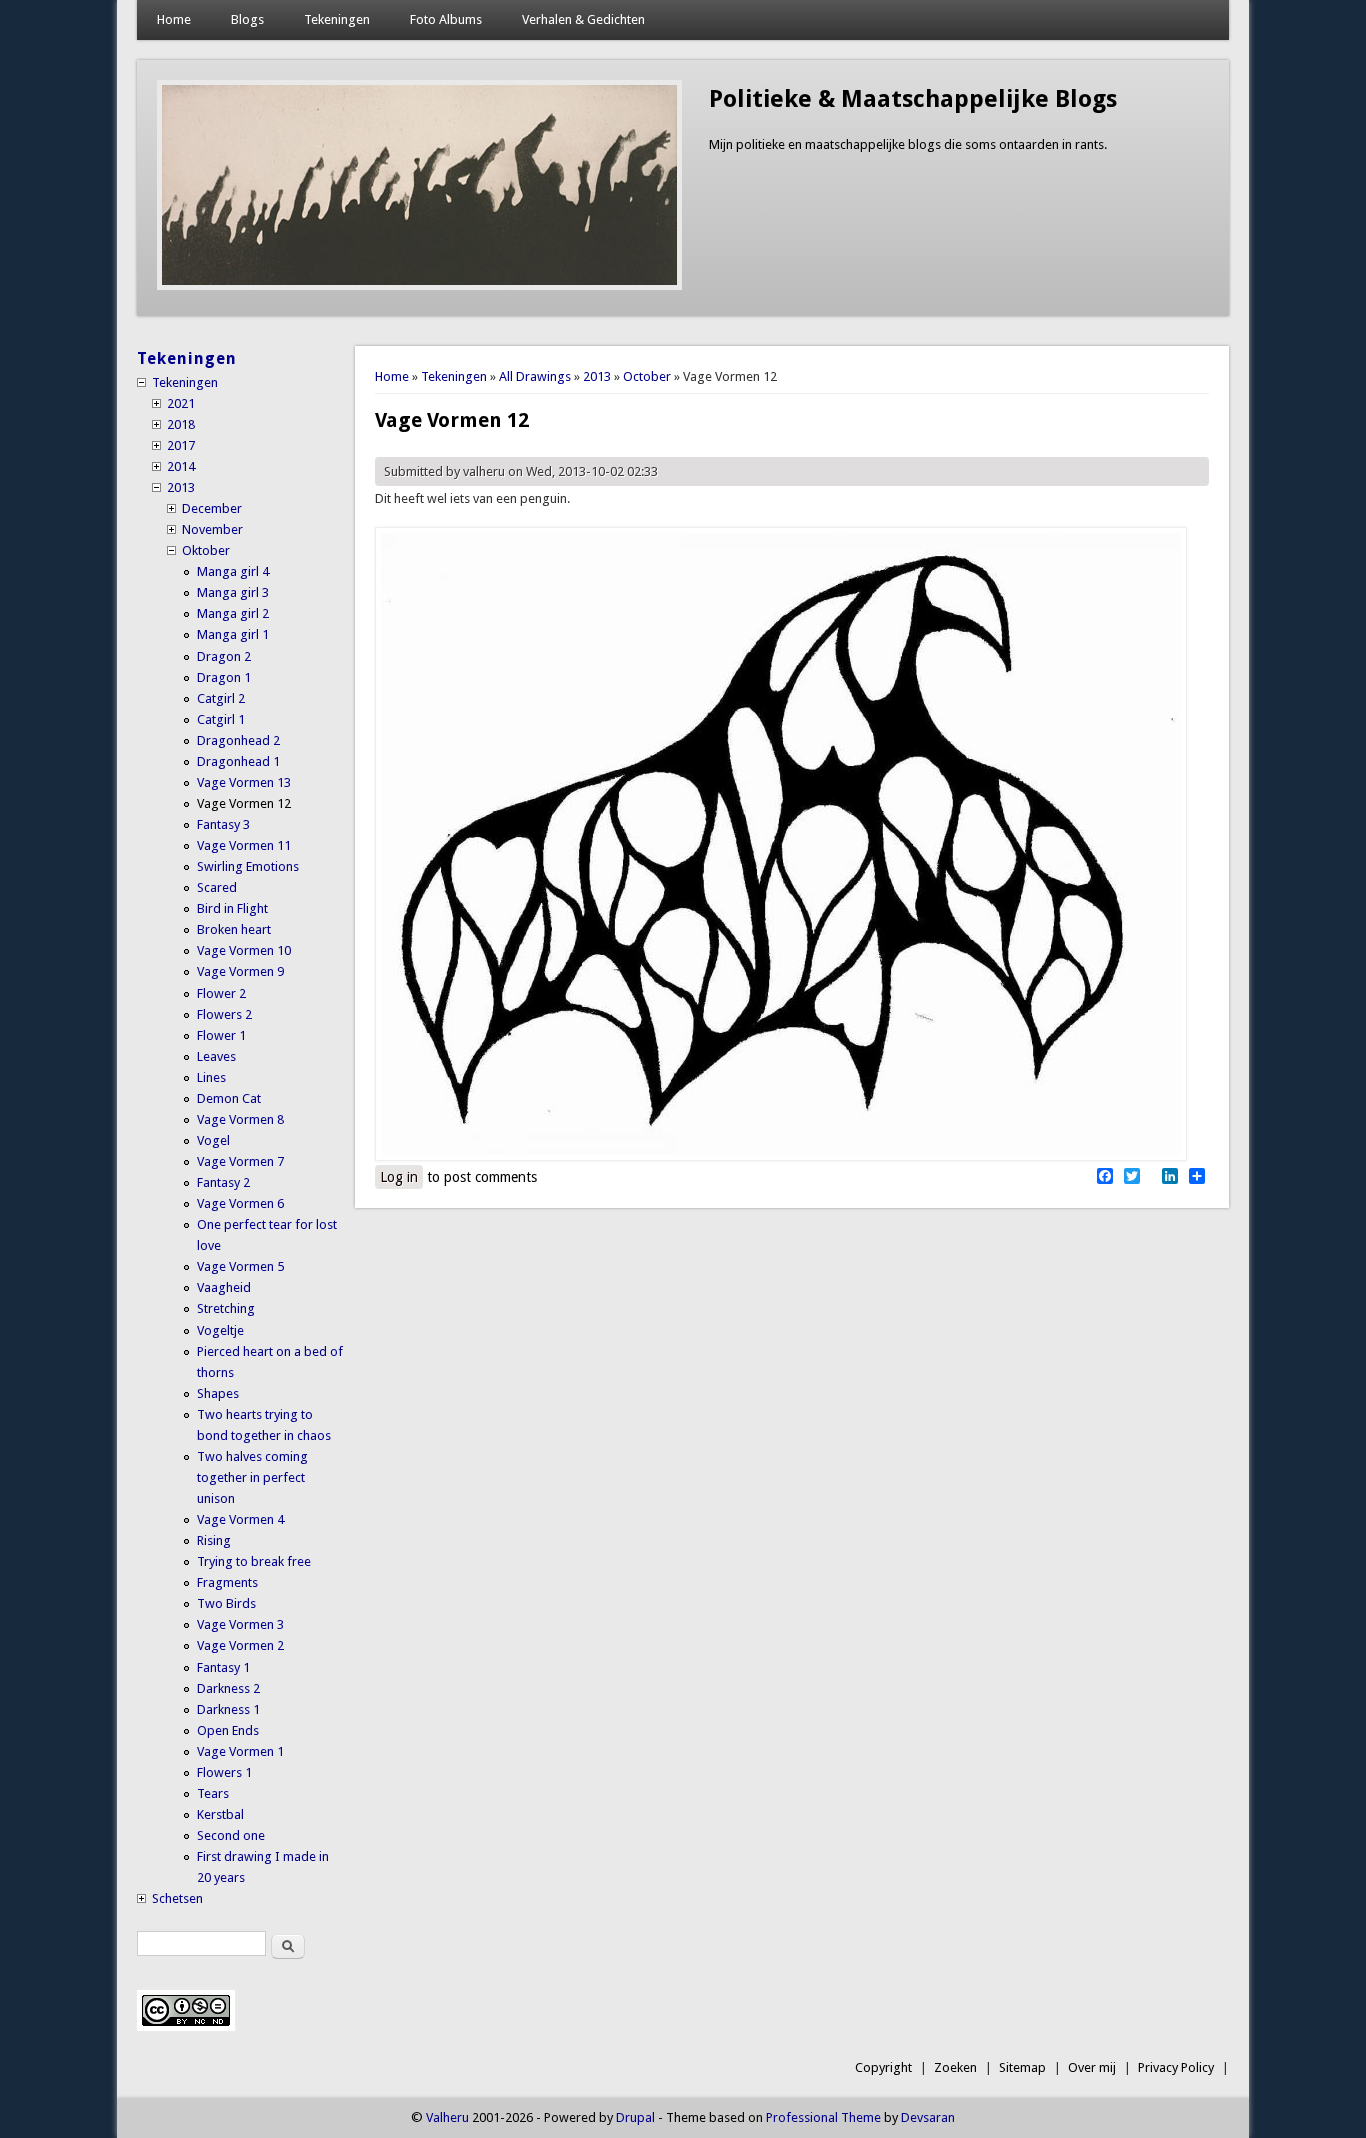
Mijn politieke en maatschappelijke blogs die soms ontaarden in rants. (908, 144)
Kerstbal (220, 1814)
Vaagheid (224, 1287)
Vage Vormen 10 (244, 950)
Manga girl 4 (233, 571)
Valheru (447, 2117)
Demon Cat (229, 1098)
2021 (181, 403)
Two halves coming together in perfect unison (252, 1477)
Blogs (247, 19)
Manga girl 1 (233, 634)
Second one (231, 1835)
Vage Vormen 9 (240, 971)
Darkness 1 (228, 1709)
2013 (597, 376)
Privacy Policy (1176, 2067)
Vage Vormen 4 (240, 1519)
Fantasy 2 (223, 1182)
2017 (181, 445)
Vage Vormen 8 (240, 1119)
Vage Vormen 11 (244, 845)
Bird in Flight (232, 908)
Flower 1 (221, 1035)
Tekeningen (337, 19)
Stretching (226, 1308)
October (647, 376)
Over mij (1092, 2067)
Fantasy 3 (223, 824)
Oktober (206, 550)
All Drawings (535, 376)
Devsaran (928, 2117)
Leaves (216, 1056)
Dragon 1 (224, 677)
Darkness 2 (228, 1688)
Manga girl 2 (233, 613)
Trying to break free (254, 1561)
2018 (181, 424)
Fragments (227, 1582)
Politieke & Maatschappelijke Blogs (913, 99)
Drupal (635, 2117)
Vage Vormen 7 (240, 1161)
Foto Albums (446, 19)
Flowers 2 (224, 1014)
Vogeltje (220, 1330)
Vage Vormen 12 (244, 803)
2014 (181, 466)
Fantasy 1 (223, 1667)
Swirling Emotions (248, 866)
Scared (217, 887)
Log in (399, 1177)
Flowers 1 (224, 1772)
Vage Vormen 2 (240, 1645)
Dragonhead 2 (238, 740)
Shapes (218, 1393)
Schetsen (177, 1898)
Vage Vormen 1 (240, 1751)
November (212, 529)
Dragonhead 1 (238, 761)
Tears (213, 1793)
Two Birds (226, 1603)
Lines (211, 1077)
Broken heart (234, 929)
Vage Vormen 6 (240, 1203)
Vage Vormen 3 (240, 1624)
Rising (214, 1540)
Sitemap (1022, 2067)
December (212, 508)
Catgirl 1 (221, 719)
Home (174, 19)
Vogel (213, 1140)
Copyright (883, 2067)
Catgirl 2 (221, 698)
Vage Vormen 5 (240, 1266)
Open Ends (228, 1730)
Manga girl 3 (233, 592)
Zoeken (955, 2067)
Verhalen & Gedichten (583, 19)
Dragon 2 (224, 656)
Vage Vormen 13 (244, 782)
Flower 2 (221, 993)
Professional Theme (823, 2117)
